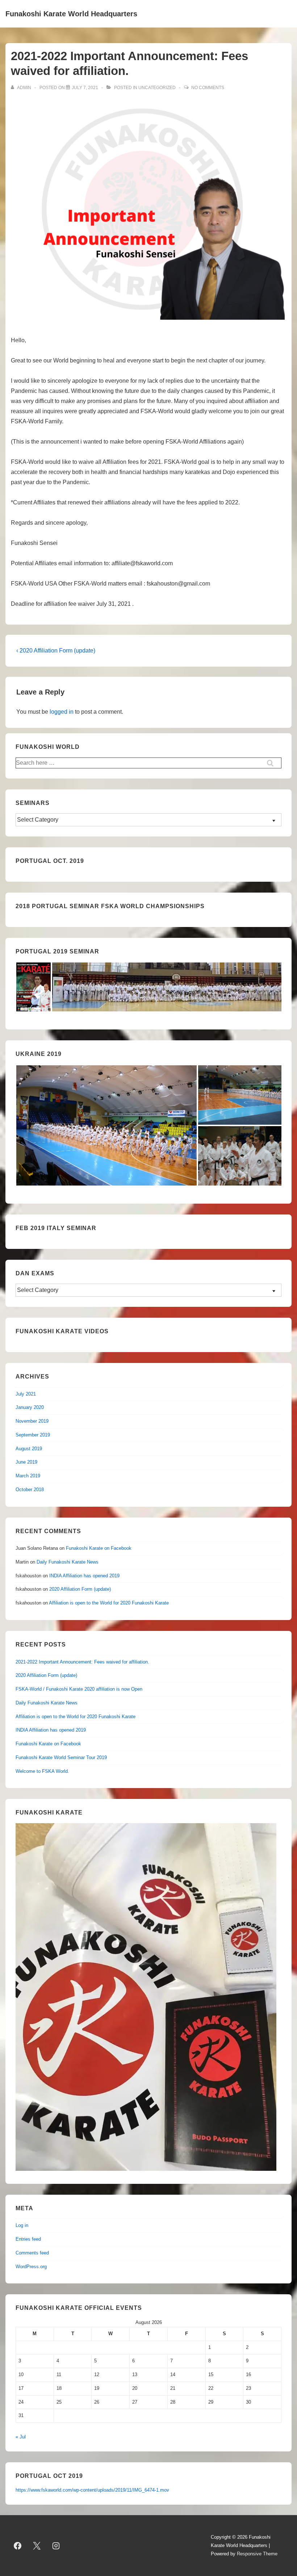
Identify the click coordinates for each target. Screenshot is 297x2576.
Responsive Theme (257, 2554)
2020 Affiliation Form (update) (80, 1589)
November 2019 (32, 1421)
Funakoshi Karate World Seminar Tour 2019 (61, 1757)
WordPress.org (31, 2267)
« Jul (21, 2437)
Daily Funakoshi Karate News (68, 1562)
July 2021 (26, 1394)
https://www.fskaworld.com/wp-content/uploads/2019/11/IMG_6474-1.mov (92, 2490)
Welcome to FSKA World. (42, 1771)
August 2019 (29, 1449)
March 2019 (28, 1476)
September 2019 (33, 1435)
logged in (62, 712)
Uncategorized (157, 88)
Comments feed (32, 2253)
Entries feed (28, 2239)
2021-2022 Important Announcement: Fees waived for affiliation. (82, 1662)
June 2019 (26, 1462)
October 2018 (30, 1490)
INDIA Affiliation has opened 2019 (84, 1576)
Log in (22, 2225)
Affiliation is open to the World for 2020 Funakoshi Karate (109, 1603)
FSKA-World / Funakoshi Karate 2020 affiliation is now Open (79, 1689)
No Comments (208, 88)
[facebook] (18, 2546)
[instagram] (56, 2546)
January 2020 (30, 1407)
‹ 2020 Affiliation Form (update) (56, 651)
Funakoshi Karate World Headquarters (71, 14)
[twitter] (37, 2546)
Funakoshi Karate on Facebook (99, 1548)
